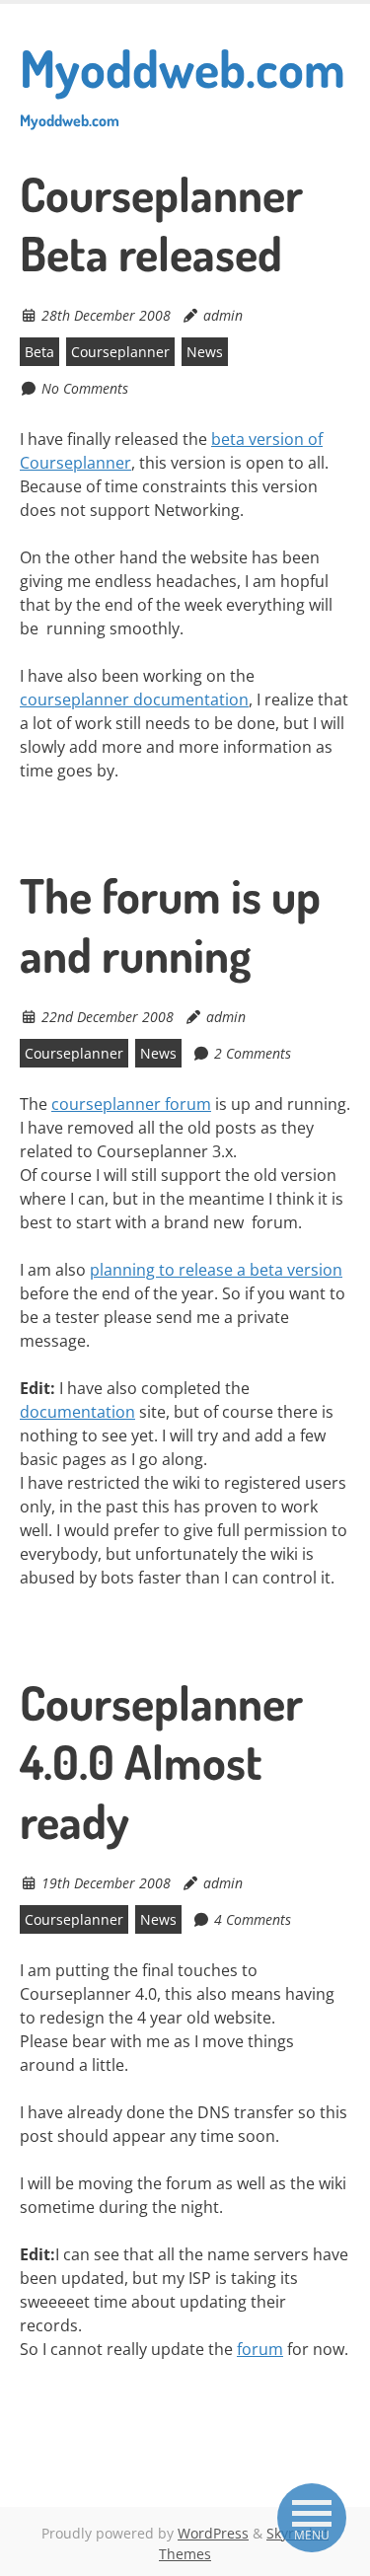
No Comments (85, 388)
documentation (77, 1412)
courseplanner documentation (134, 699)
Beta (39, 352)
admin (223, 315)
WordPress (213, 2533)
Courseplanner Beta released (161, 223)
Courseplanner (120, 352)
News (205, 352)
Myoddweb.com (183, 83)
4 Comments (253, 1919)
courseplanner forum (131, 1104)
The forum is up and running (170, 924)
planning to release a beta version (216, 1270)
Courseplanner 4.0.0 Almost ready (161, 1761)
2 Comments (253, 1053)
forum (260, 2349)
